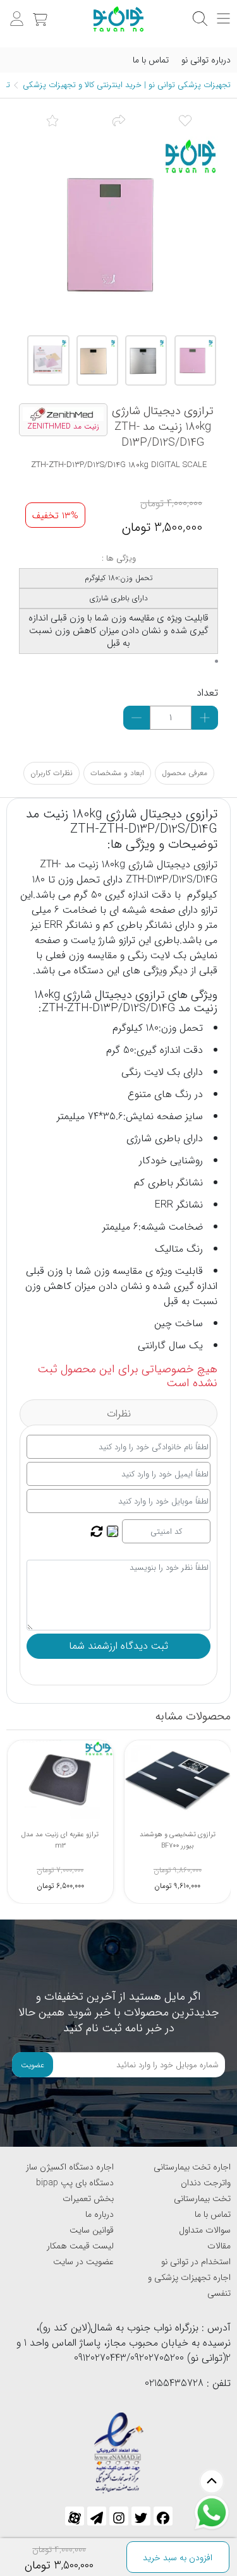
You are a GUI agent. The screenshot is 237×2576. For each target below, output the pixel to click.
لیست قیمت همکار (80, 2246)
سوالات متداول (205, 2230)
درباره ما (100, 2214)
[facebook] (163, 2516)
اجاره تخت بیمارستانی (192, 2167)
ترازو (209, 864)
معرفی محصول (185, 773)
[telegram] (97, 2516)
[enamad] (119, 2448)
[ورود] (15, 12)
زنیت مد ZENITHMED (63, 427)
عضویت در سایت (83, 2262)
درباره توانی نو (206, 60)
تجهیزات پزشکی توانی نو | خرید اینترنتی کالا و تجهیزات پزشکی (127, 85)
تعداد (207, 693)
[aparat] (75, 2516)
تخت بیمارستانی (202, 2199)
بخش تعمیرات (88, 2199)
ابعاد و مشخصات (117, 773)
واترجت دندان (206, 2183)
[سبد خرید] (39, 12)
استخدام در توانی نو (196, 2262)
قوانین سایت (92, 2230)
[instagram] (119, 2516)
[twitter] (141, 2516)
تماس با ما (151, 60)
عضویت (33, 2065)
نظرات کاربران (52, 773)
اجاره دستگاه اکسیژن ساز (70, 2167)
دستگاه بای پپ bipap (75, 2183)
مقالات (219, 2246)
